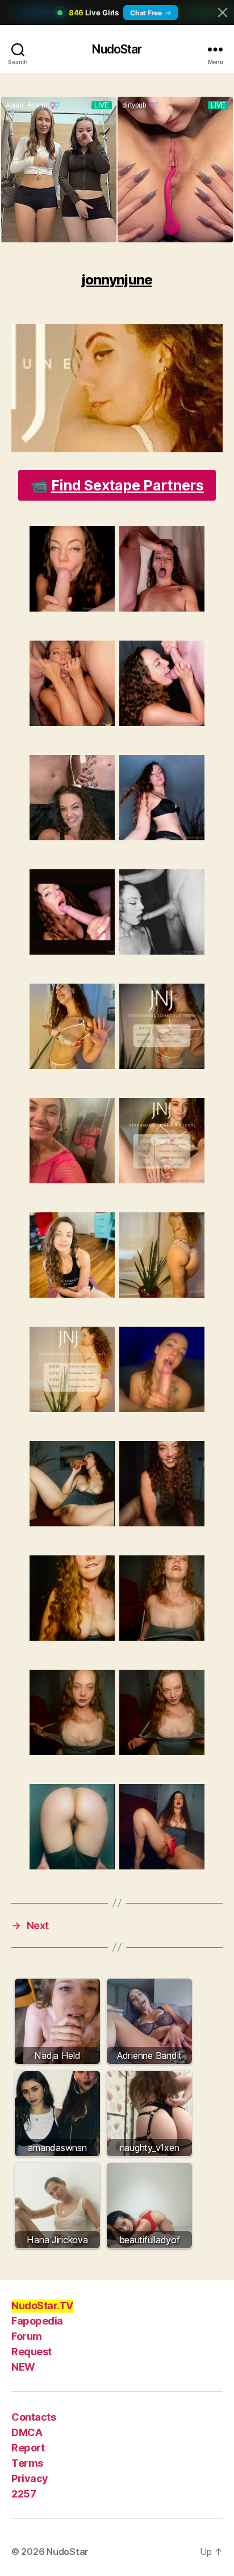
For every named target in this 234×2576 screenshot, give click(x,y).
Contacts (34, 2417)
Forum (27, 2336)
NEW (23, 2367)
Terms (27, 2463)
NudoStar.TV (42, 2305)
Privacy (30, 2478)
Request (32, 2352)
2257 (24, 2494)
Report (28, 2448)
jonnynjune (117, 280)
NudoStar (117, 49)
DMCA (27, 2432)
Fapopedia (37, 2321)
